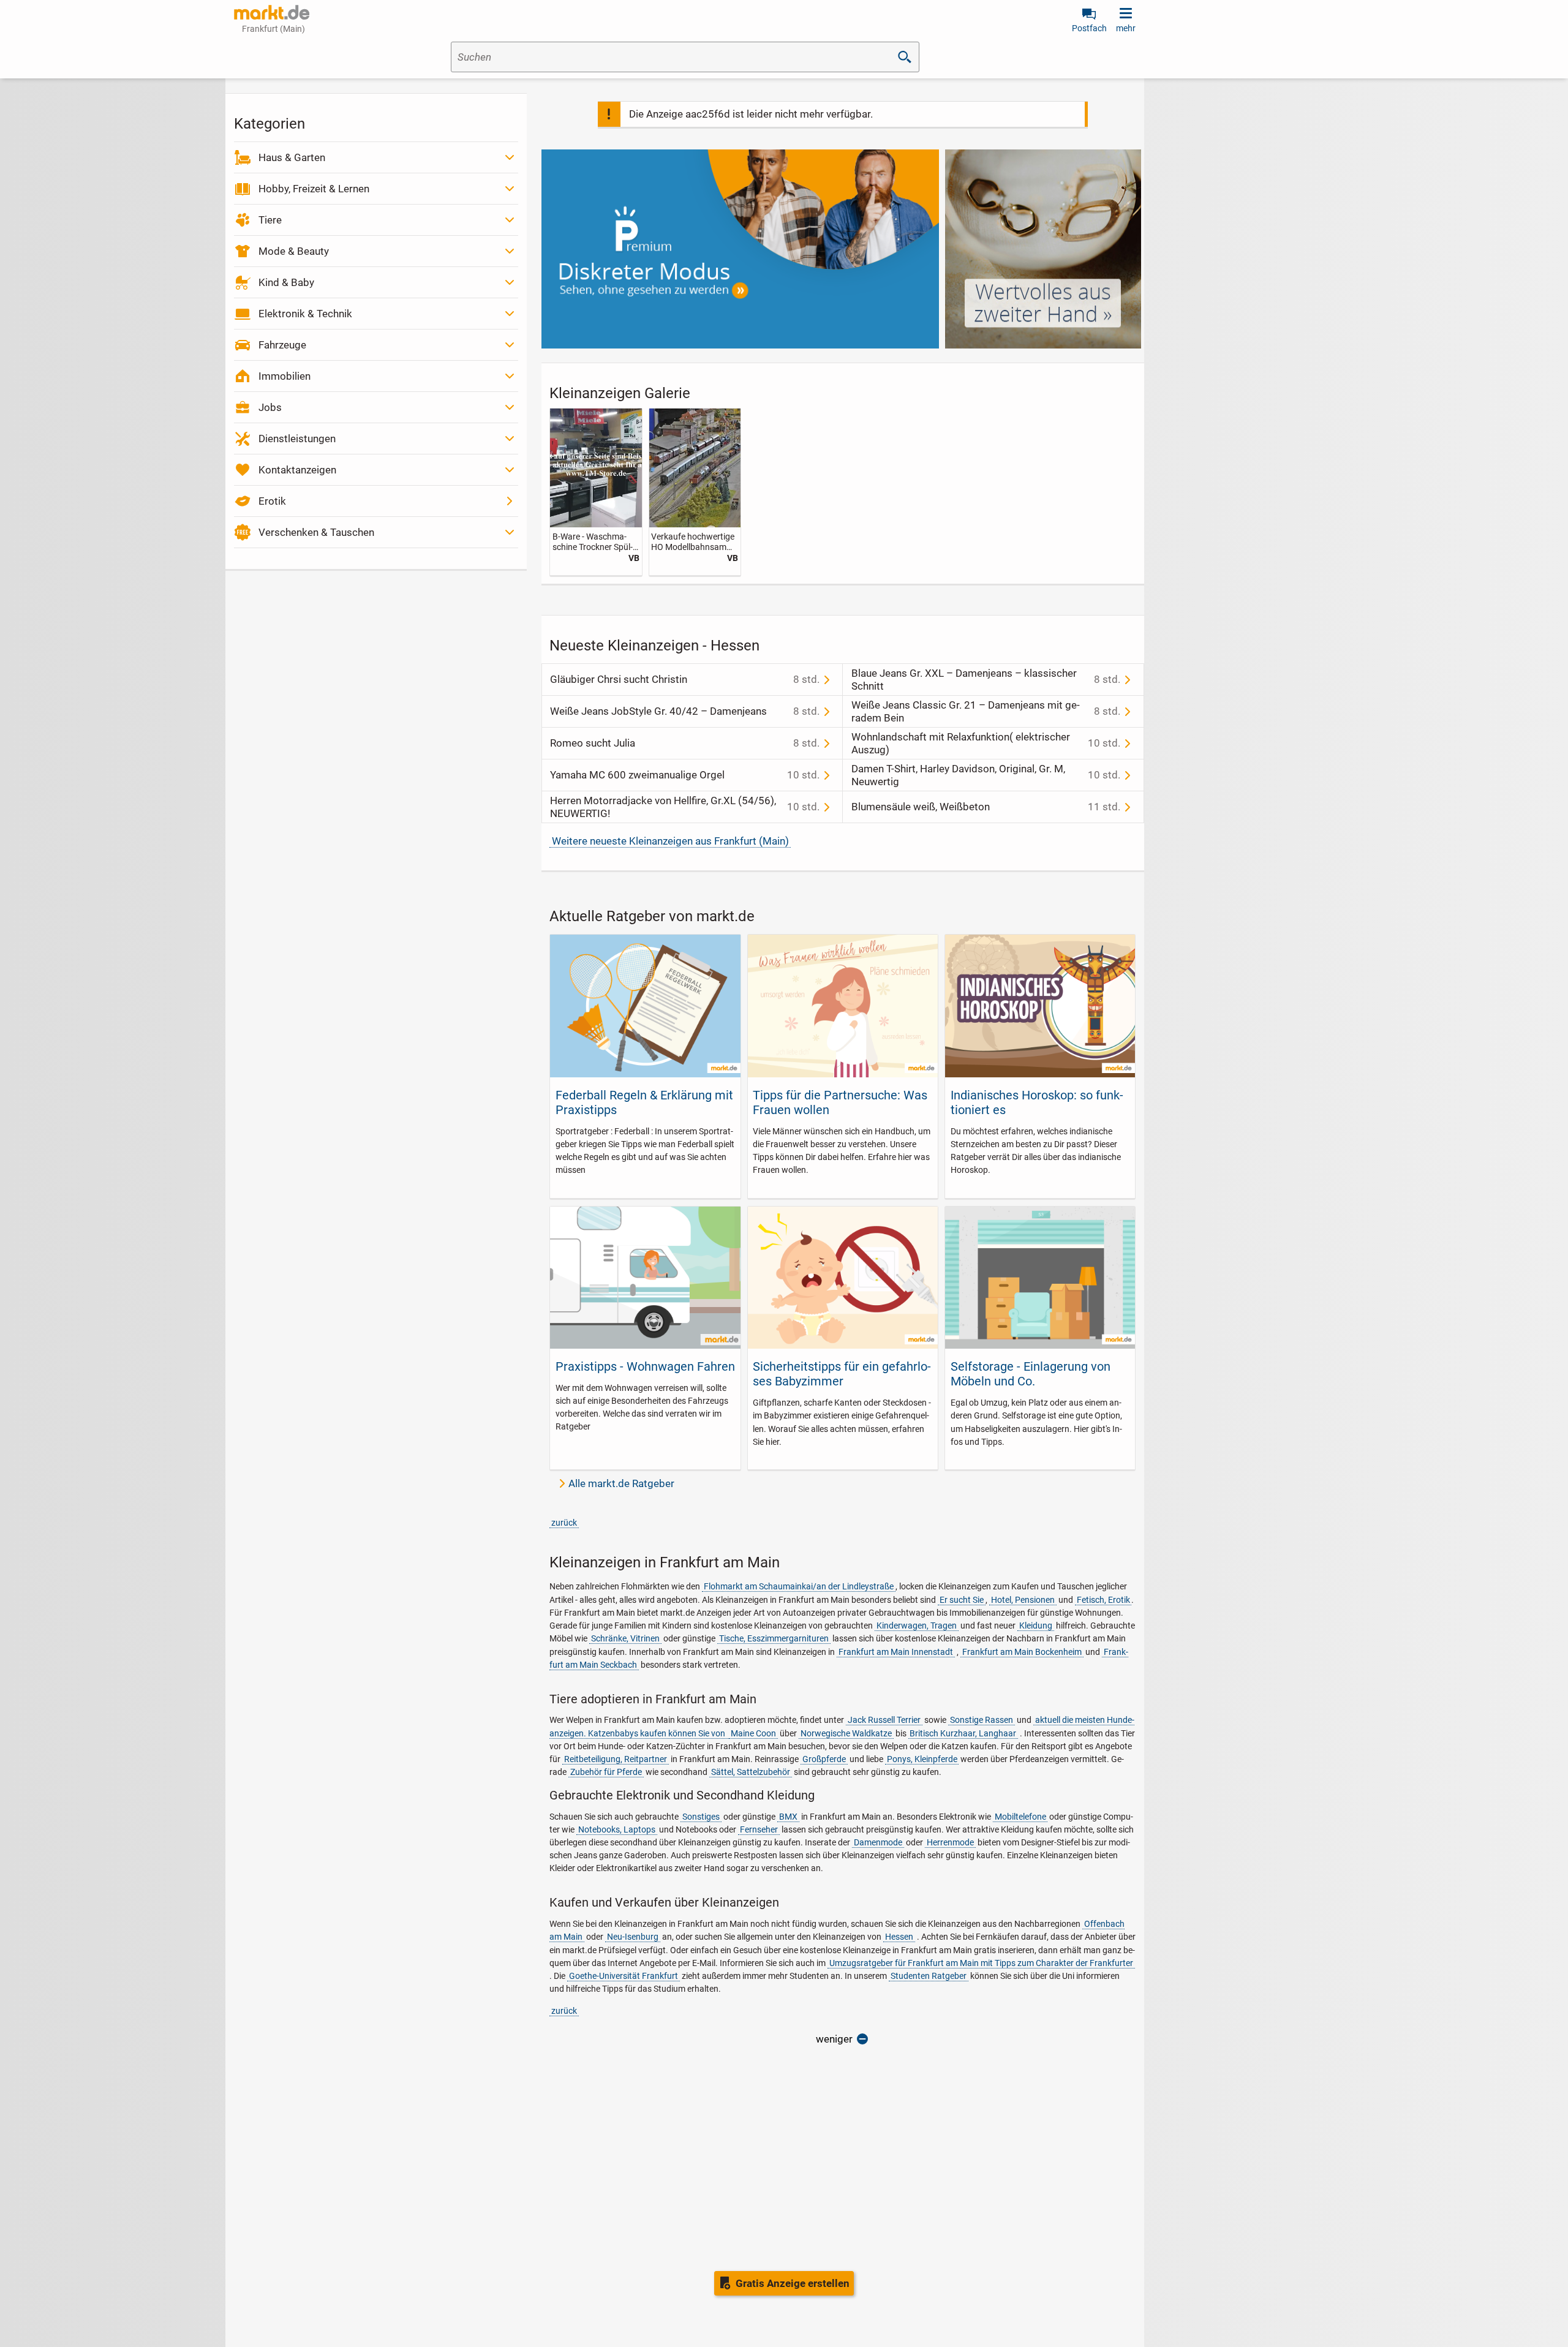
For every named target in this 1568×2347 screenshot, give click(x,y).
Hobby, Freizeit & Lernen (314, 189)
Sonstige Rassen (982, 1720)
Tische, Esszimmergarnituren (774, 1638)
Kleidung (1036, 1626)
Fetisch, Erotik (1103, 1600)
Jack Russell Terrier (884, 1720)
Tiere (270, 220)
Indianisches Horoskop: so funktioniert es (1037, 1102)
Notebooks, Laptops (617, 1829)
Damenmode (878, 1842)
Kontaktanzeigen (297, 470)
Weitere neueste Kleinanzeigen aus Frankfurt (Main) (670, 841)
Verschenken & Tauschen (316, 532)
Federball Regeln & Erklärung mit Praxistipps (644, 1102)
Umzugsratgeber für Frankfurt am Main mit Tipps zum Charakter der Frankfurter (981, 1963)
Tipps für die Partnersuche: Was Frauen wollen (840, 1102)
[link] (596, 492)
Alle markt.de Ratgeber (621, 1483)
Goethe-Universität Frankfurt (624, 1976)
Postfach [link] (1089, 28)
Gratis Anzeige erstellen (793, 2283)
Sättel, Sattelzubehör (751, 1772)
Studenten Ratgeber (929, 1976)
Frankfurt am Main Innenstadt (896, 1652)
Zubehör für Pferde (606, 1772)
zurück (564, 1523)
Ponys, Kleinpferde (922, 1759)
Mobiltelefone (1020, 1817)
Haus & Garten (292, 157)
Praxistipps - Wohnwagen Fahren (645, 1366)
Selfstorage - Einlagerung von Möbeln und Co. (1031, 1374)
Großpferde (824, 1759)
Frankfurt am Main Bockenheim (1022, 1652)
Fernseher (759, 1829)
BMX (788, 1817)
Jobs (270, 407)
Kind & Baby (286, 282)
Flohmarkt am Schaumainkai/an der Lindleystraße (799, 1586)
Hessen (899, 1937)
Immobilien (285, 376)
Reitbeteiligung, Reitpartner (616, 1759)
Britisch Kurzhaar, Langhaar (963, 1733)
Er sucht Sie (962, 1600)
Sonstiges (701, 1817)
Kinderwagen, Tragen (917, 1626)
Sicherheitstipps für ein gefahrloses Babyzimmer (842, 1374)
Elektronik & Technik (305, 314)
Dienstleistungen (297, 439)
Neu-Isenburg (633, 1937)
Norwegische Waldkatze (846, 1733)
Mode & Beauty (294, 251)
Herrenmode (950, 1842)
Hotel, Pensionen (1023, 1600)
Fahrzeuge (282, 345)
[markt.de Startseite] (272, 12)
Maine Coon (753, 1733)
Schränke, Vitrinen (625, 1638)
